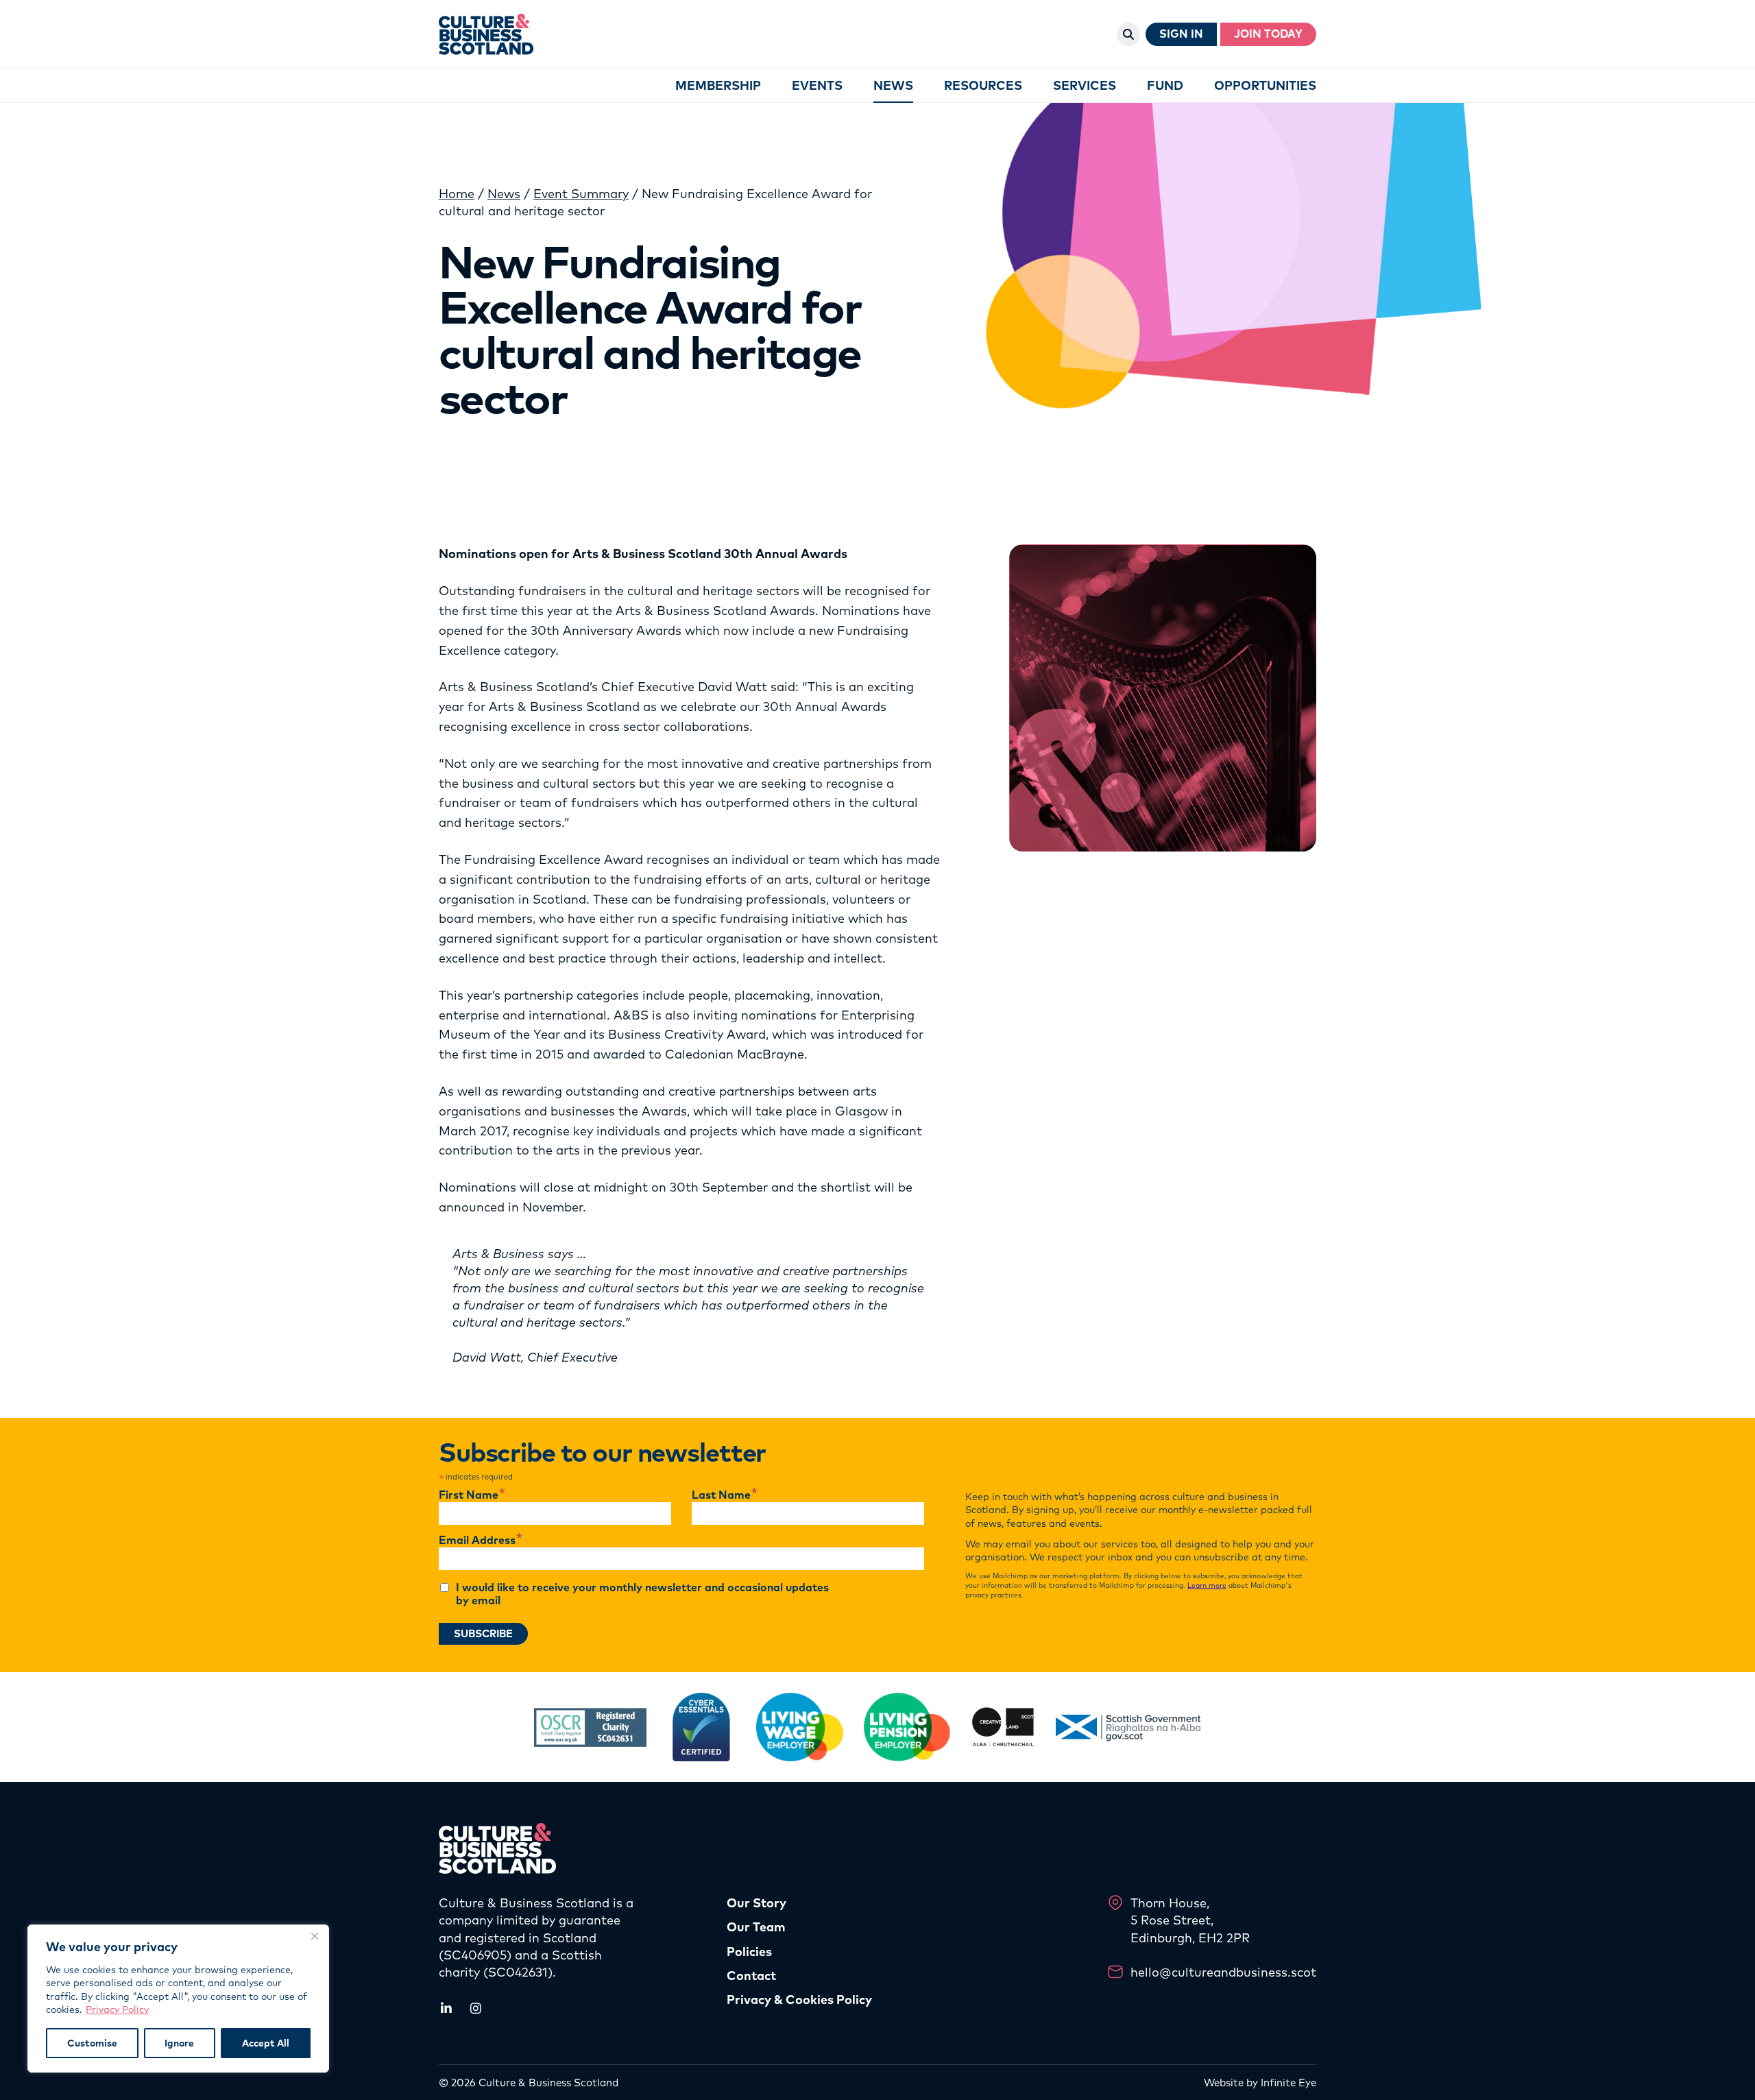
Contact (751, 1976)
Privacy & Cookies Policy (799, 2000)
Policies (749, 1952)
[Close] (315, 1936)
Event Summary (581, 194)
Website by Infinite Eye (1260, 2083)
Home (457, 194)
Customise (92, 2043)
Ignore (179, 2043)
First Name (472, 1495)
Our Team (756, 1927)
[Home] (486, 34)
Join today (1268, 34)
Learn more (1207, 1585)
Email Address (481, 1541)
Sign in (1181, 34)
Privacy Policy (117, 2010)
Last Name (725, 1495)
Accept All (266, 2043)
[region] (178, 1999)
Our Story (757, 1903)
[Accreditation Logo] (590, 1727)
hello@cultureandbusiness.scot (1223, 1972)
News (504, 194)
